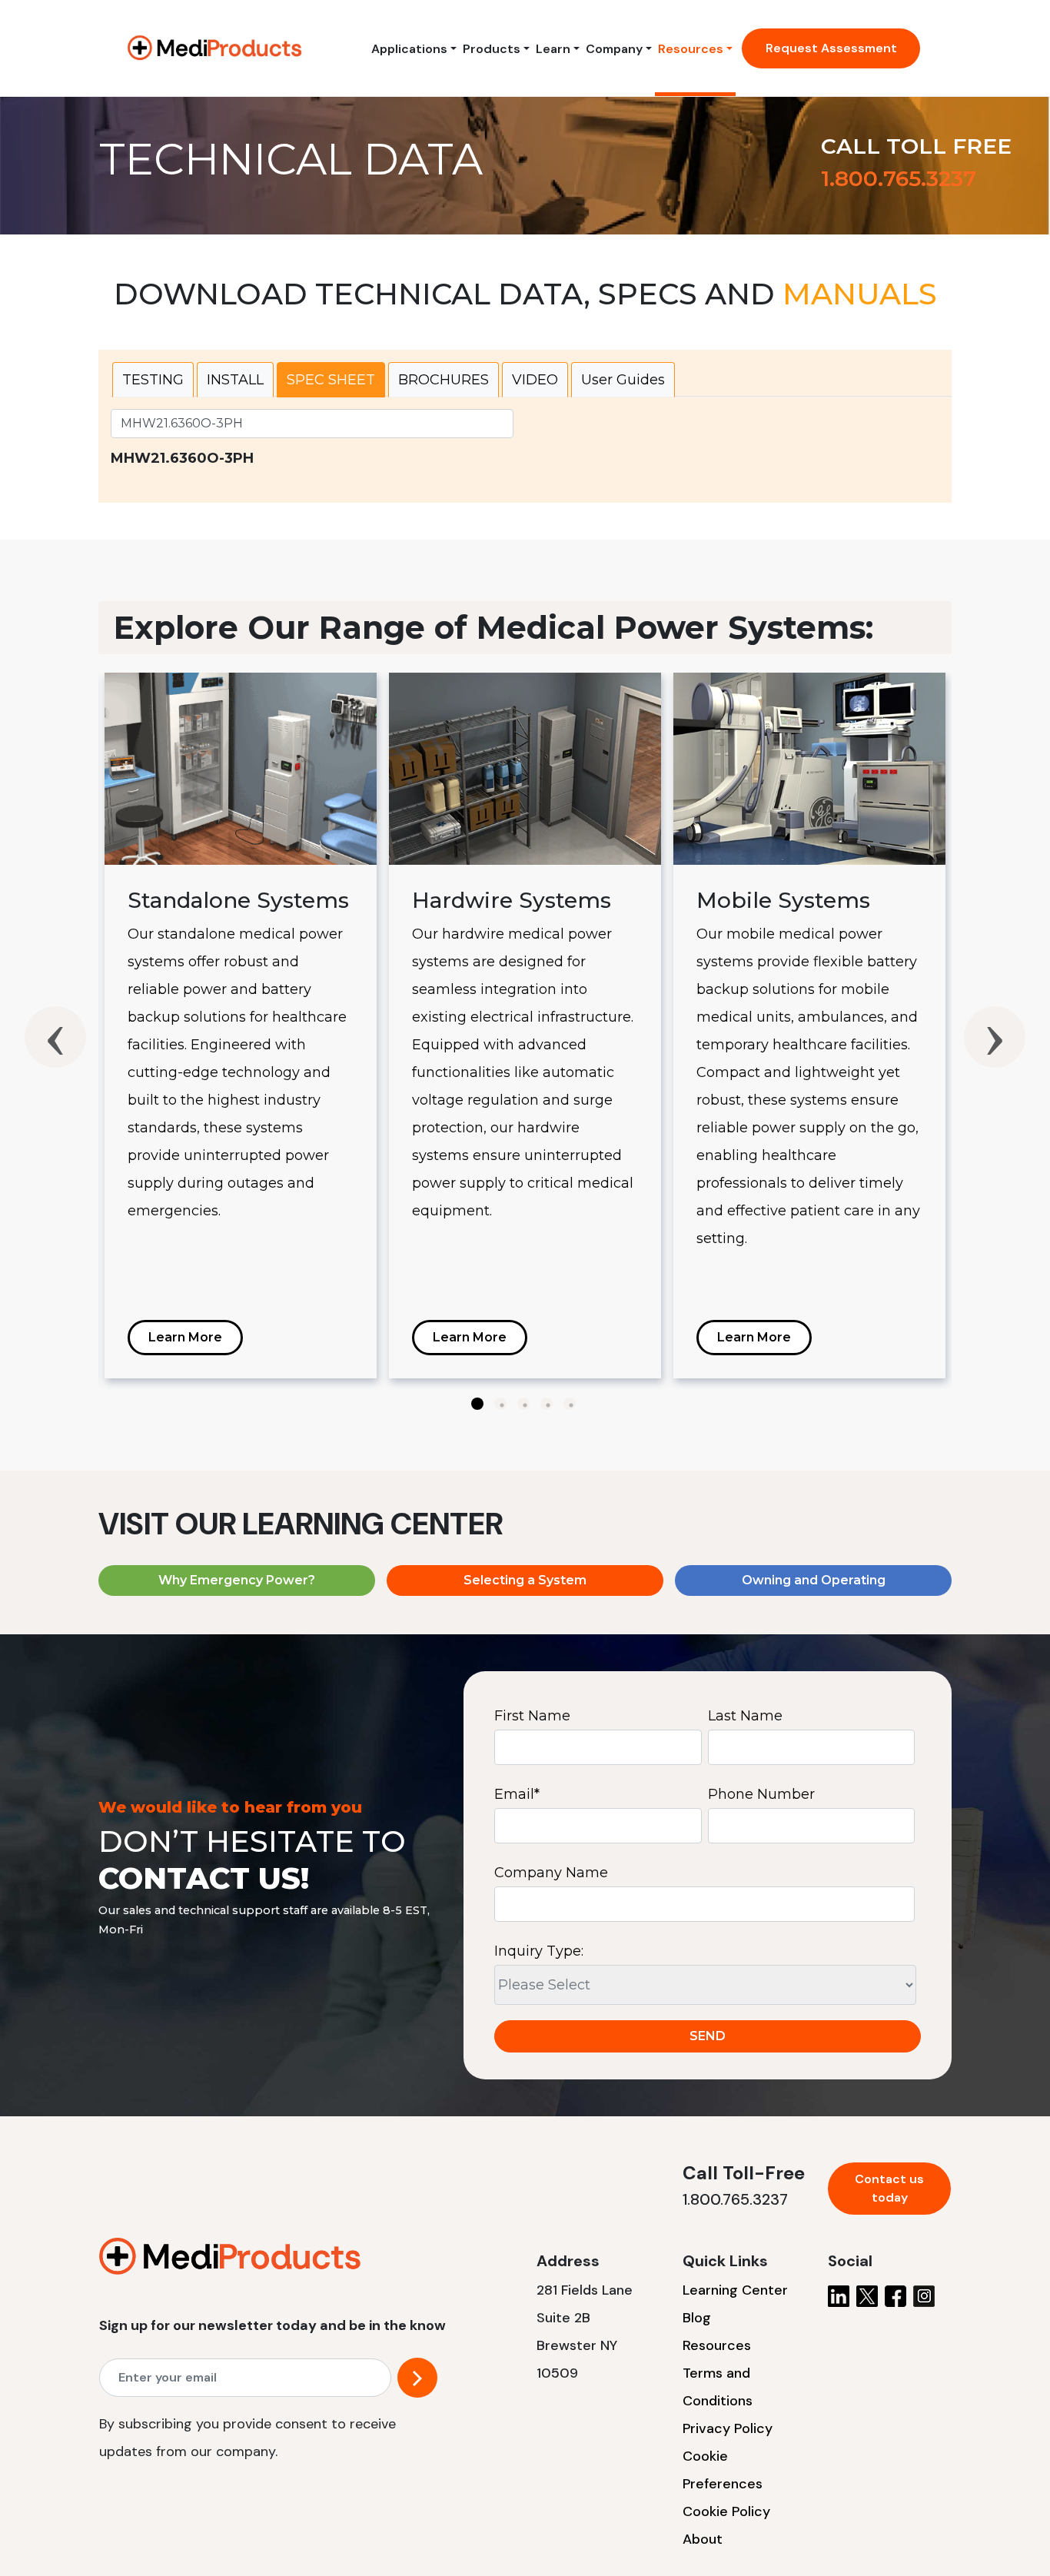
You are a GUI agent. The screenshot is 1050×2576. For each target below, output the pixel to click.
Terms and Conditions (718, 2387)
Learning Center (735, 2290)
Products (492, 49)
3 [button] (523, 1404)
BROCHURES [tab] (444, 380)
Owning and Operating (814, 1580)
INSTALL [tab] (235, 380)
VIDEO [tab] (535, 380)
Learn (553, 49)
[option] (241, 1025)
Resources (691, 49)
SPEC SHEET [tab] (331, 380)
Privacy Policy (728, 2428)
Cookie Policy (726, 2511)
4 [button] (547, 1404)
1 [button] (477, 1404)
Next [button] (995, 1037)
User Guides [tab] (623, 380)
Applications (409, 49)
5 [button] (570, 1404)
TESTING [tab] (153, 380)
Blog (697, 2318)
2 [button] (500, 1404)
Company (614, 49)
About (703, 2539)
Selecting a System (525, 1580)
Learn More (185, 1337)
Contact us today (889, 2188)
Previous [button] (55, 1037)
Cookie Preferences (723, 2470)
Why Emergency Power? (237, 1580)
